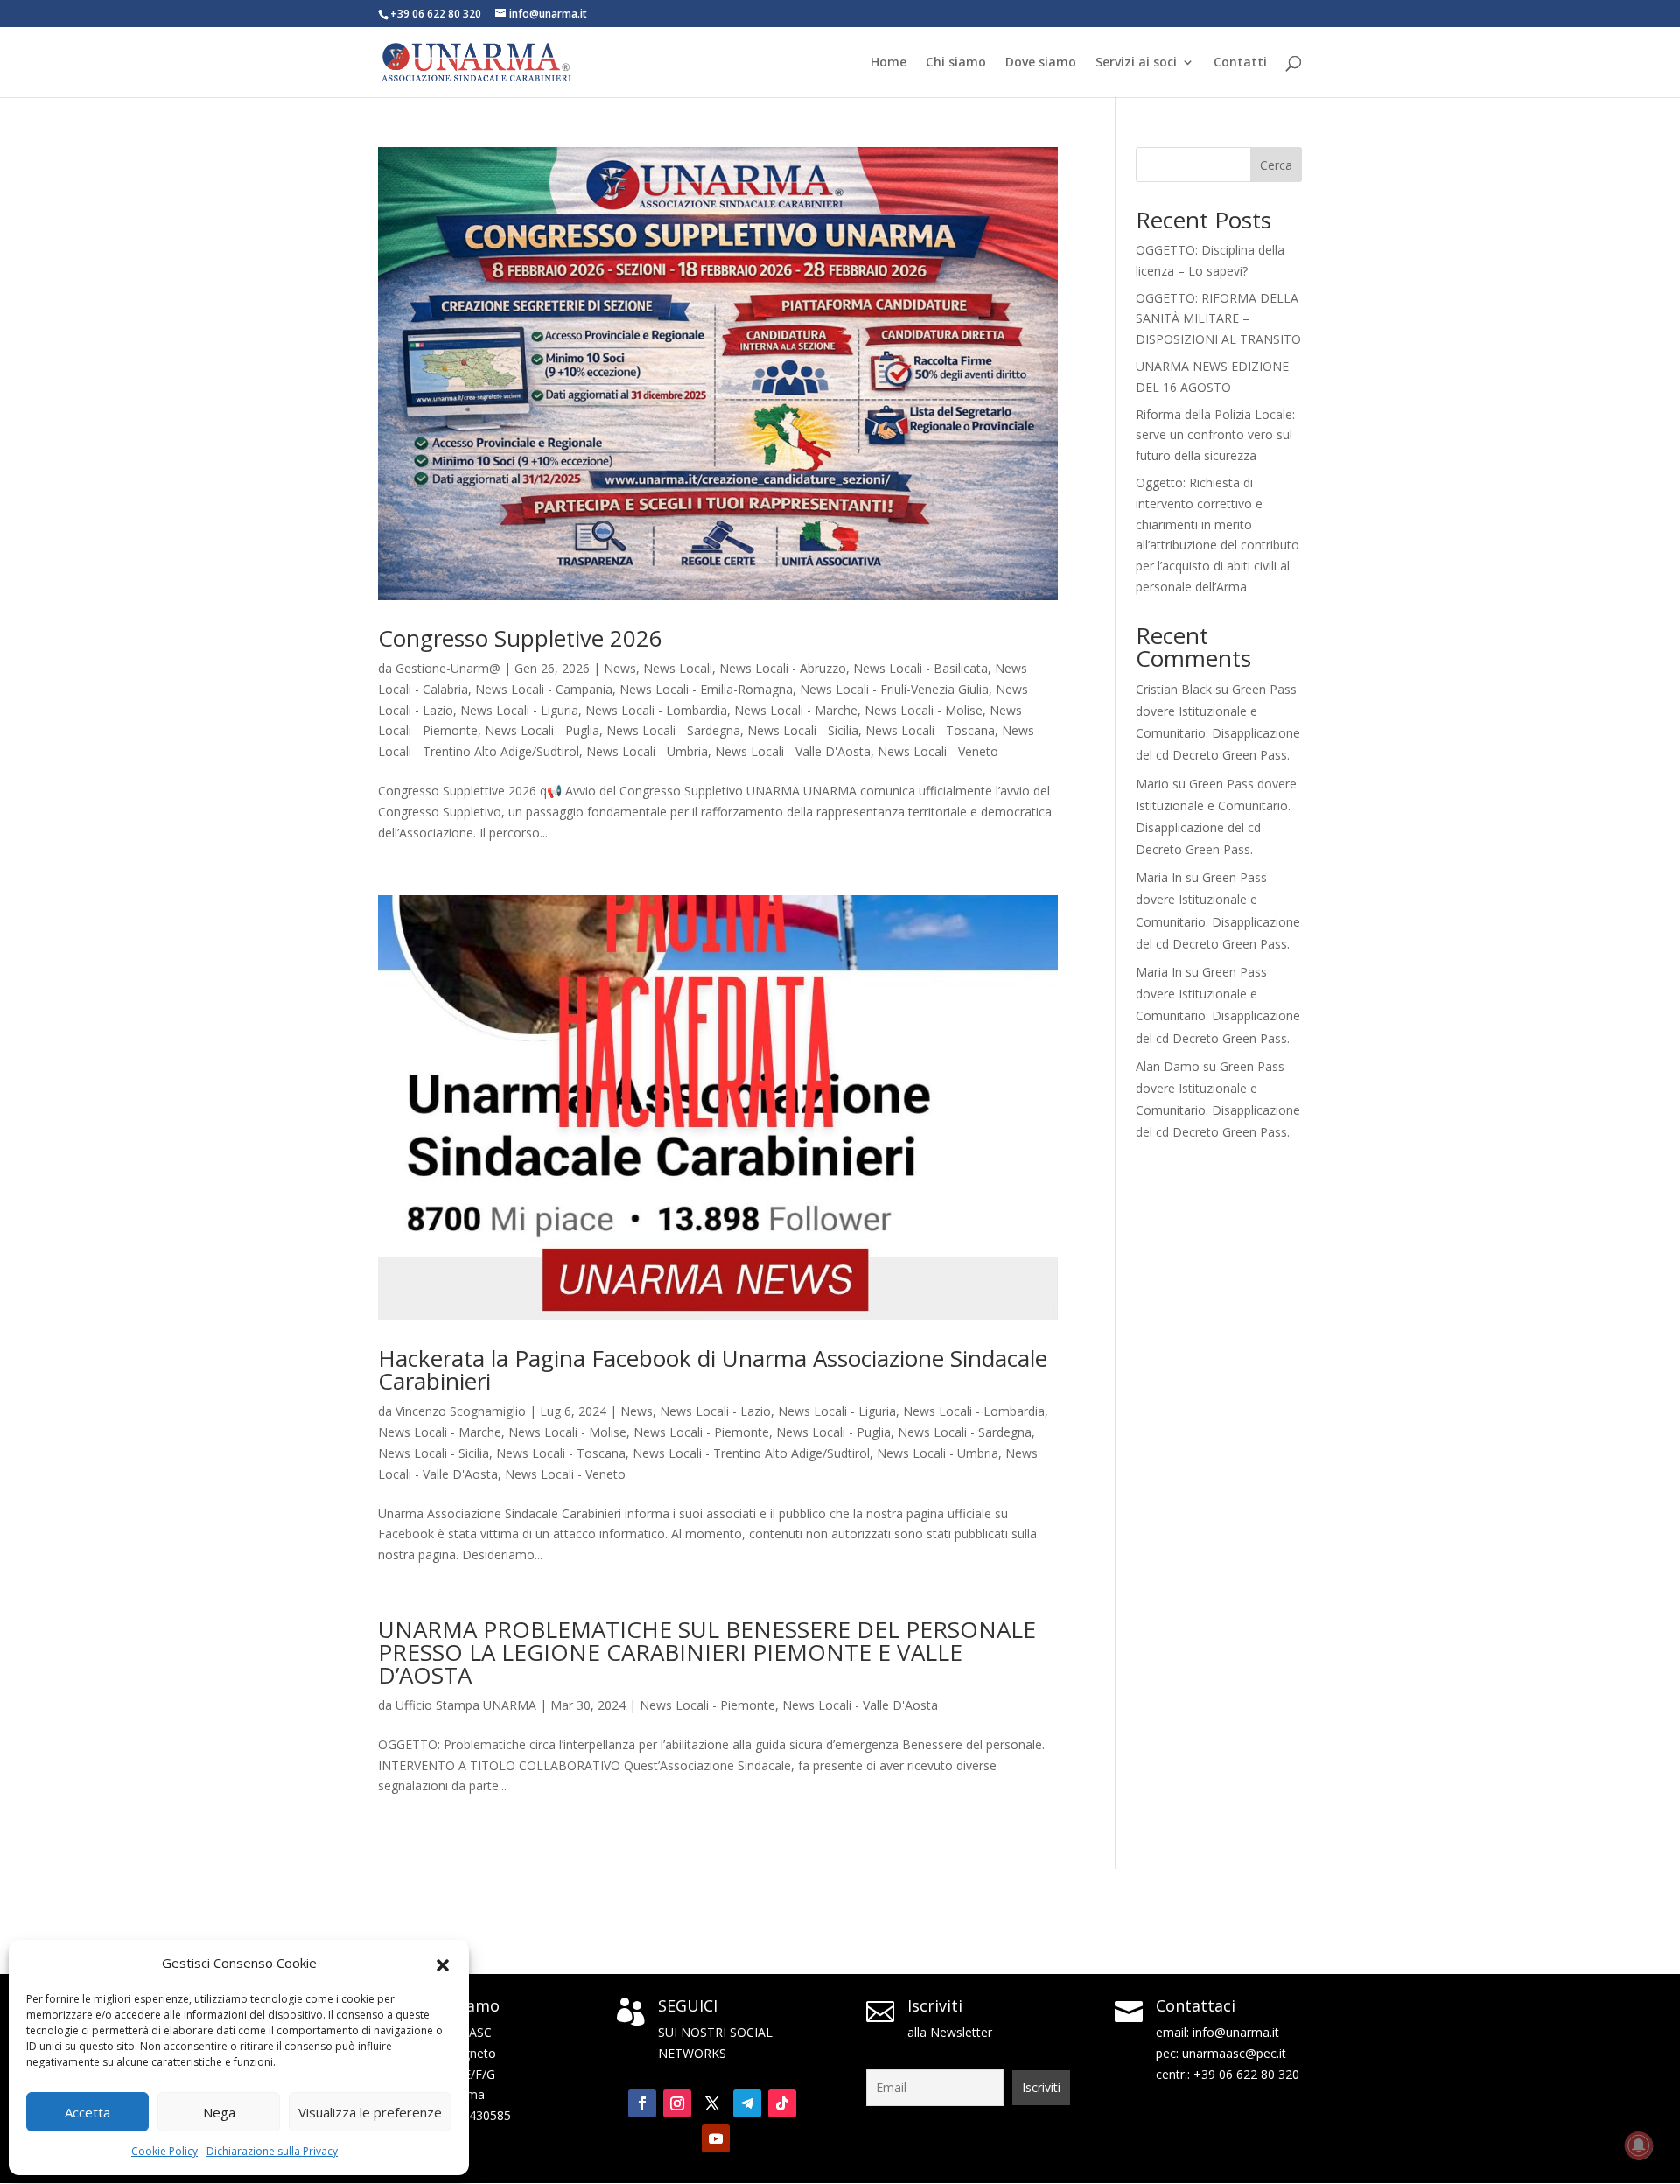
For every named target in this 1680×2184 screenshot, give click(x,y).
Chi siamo (956, 63)
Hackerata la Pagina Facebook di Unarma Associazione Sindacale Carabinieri (713, 1369)
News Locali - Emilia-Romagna (706, 689)
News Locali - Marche (796, 710)
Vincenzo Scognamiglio (461, 1411)
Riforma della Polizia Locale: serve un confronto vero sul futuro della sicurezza (1215, 435)
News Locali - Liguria (519, 710)
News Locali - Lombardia (656, 710)
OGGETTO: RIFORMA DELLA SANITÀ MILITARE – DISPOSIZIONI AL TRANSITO (1218, 319)
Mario (1152, 784)
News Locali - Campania (544, 689)
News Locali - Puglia (542, 730)
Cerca (1276, 165)
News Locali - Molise (924, 710)
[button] (443, 1963)
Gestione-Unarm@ (448, 668)
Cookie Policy (164, 2151)
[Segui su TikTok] (782, 2103)
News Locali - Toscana (930, 730)
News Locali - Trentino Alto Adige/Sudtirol (751, 1453)
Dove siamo (1041, 63)
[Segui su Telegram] (747, 2103)
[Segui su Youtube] (716, 2138)
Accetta (87, 2112)
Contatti (1240, 63)
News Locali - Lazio (715, 1411)
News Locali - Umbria (647, 751)
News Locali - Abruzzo (783, 668)
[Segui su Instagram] (677, 2103)
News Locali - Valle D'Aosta (793, 751)
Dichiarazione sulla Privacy (272, 2151)
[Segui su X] (712, 2103)
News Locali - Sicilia (803, 730)
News (620, 668)
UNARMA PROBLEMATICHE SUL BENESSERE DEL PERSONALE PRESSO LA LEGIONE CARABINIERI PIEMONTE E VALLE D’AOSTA (707, 1652)
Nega (219, 2112)
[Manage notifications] (1639, 2145)
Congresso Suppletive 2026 (520, 638)
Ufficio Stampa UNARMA (466, 1705)
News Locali (678, 668)
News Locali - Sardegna (673, 730)
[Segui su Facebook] (642, 2103)
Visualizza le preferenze (370, 2112)
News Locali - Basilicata (920, 668)
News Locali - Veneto (938, 751)
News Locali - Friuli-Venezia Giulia (894, 689)
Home (889, 63)
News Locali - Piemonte (701, 1432)
